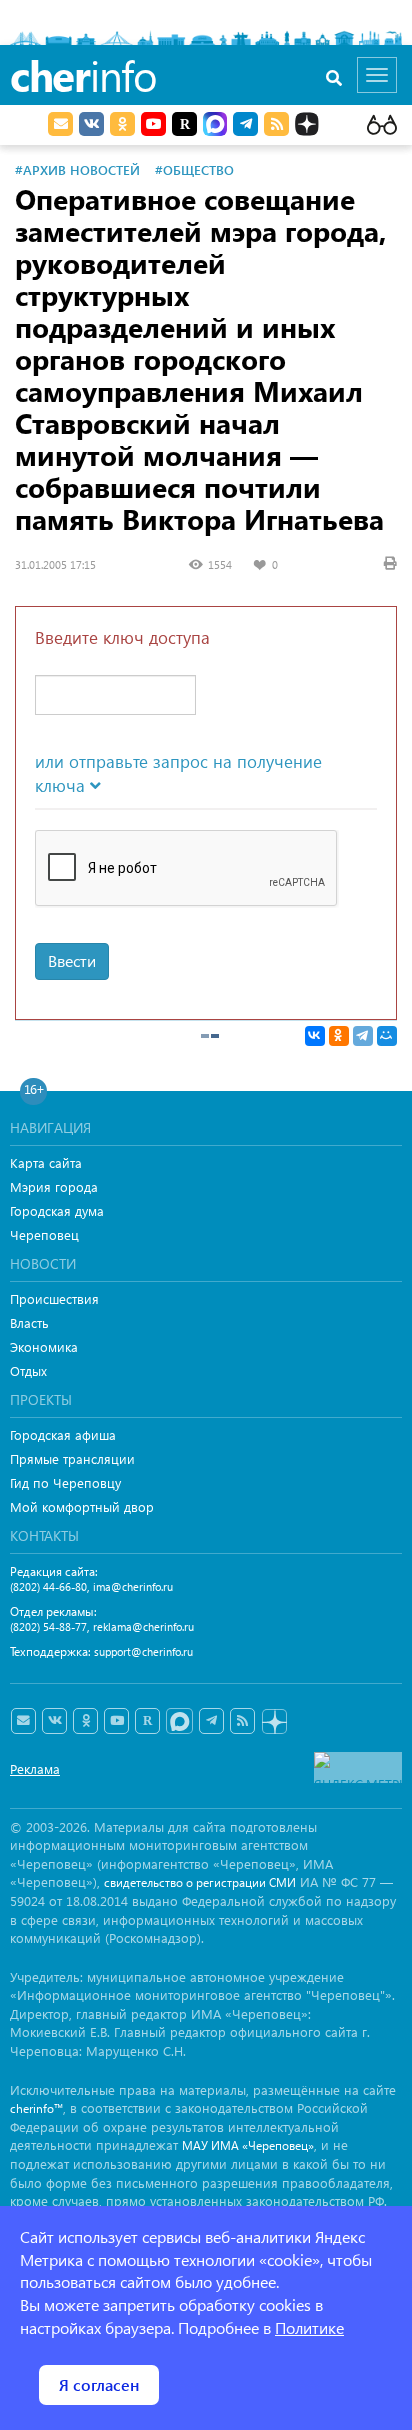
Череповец (44, 1234)
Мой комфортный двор (82, 1506)
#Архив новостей (77, 169)
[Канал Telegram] (211, 1721)
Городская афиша (63, 1434)
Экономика (44, 1346)
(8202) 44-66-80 (48, 1586)
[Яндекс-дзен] (273, 1722)
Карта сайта (46, 1162)
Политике (309, 2327)
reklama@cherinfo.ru (143, 1626)
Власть (29, 1322)
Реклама (35, 1768)
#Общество (194, 169)
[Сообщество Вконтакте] (54, 1721)
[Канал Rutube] (184, 124)
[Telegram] (363, 1036)
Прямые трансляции (72, 1458)
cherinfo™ (36, 2108)
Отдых (28, 1370)
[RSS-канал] (242, 1721)
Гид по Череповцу (65, 1482)
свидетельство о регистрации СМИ (200, 1882)
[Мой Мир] (387, 1036)
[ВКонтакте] (315, 1036)
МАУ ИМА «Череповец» (248, 2145)
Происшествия (54, 1298)
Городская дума (57, 1210)
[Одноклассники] (339, 1036)
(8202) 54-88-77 (48, 1626)
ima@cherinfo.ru (133, 1586)
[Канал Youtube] (153, 124)
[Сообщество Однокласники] (122, 124)
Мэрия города (54, 1186)
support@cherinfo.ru (143, 1651)
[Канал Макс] (215, 126)
